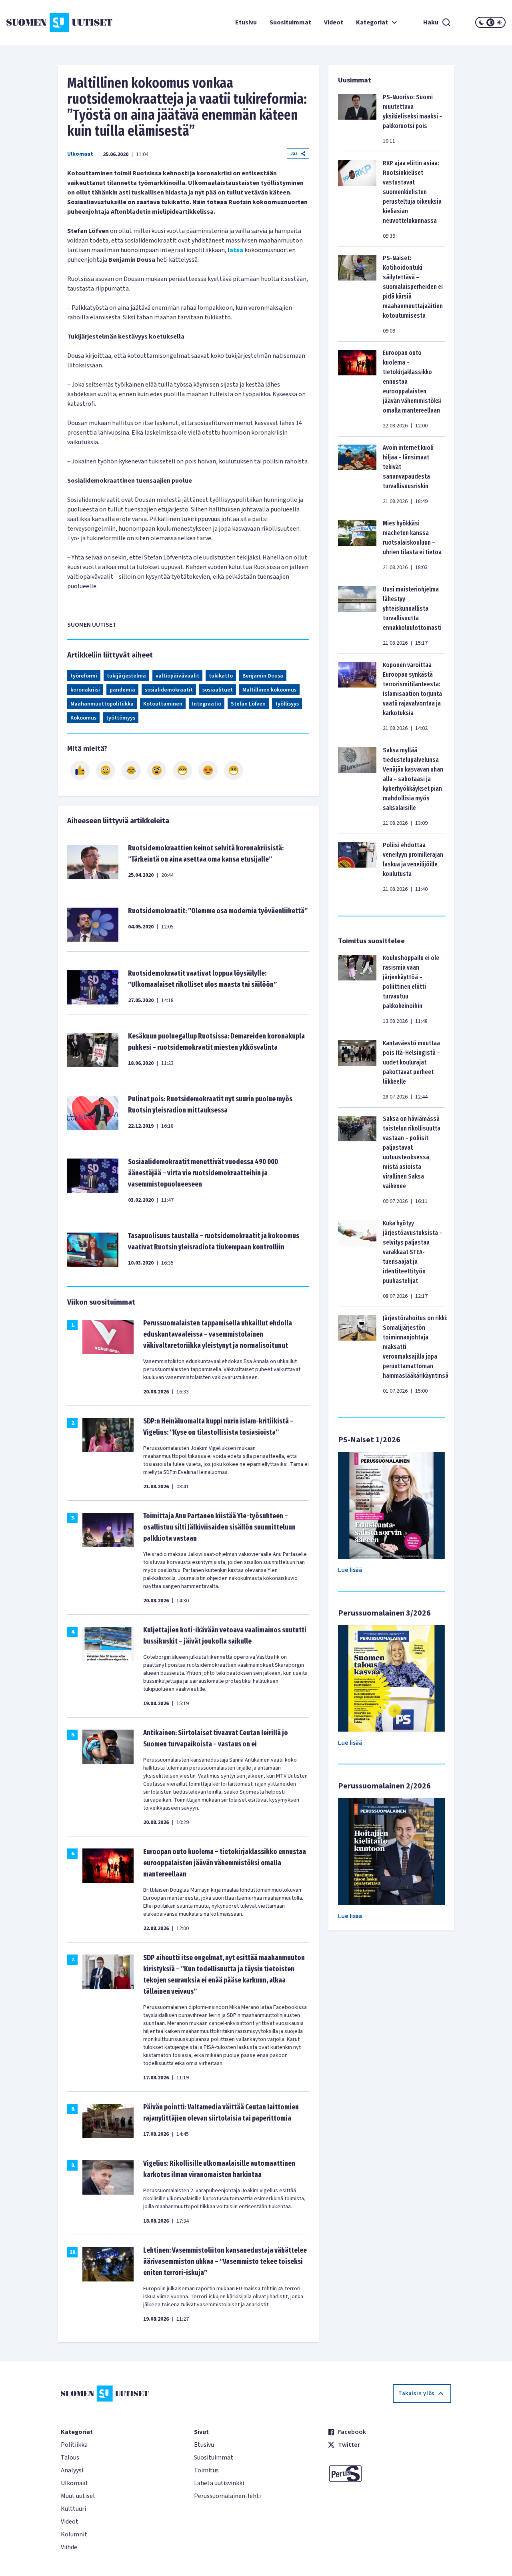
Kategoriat (372, 22)
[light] (499, 22)
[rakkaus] (208, 770)
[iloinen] (106, 770)
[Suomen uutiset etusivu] (48, 22)
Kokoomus (83, 718)
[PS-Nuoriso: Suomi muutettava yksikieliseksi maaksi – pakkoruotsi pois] (357, 119)
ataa (236, 250)
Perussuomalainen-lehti (227, 2496)
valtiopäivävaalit (177, 676)
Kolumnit (74, 2534)
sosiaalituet (218, 690)
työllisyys (287, 704)
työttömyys (121, 718)
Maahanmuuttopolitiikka (102, 704)
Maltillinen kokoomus (269, 690)
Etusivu (246, 22)
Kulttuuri (73, 2509)
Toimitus (206, 2470)
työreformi (84, 676)
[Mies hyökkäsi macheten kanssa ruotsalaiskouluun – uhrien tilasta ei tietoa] (357, 545)
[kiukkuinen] (157, 770)
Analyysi (72, 2470)
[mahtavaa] (182, 770)
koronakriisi (85, 690)
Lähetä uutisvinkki (219, 2483)
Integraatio (207, 704)
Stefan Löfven (248, 704)
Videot (334, 22)
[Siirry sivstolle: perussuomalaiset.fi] (389, 2474)
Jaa (294, 153)
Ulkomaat (80, 154)
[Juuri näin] (80, 770)
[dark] (482, 22)
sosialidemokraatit (169, 690)
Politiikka (74, 2445)
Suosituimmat (290, 22)
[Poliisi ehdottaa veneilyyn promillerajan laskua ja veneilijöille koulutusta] (357, 867)
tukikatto (221, 676)
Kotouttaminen (163, 704)
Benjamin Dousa (263, 676)
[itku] (131, 770)
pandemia (122, 690)
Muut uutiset (78, 2496)
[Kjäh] (234, 770)
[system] (490, 22)
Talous (70, 2458)
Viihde (69, 2547)
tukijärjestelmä (126, 676)
